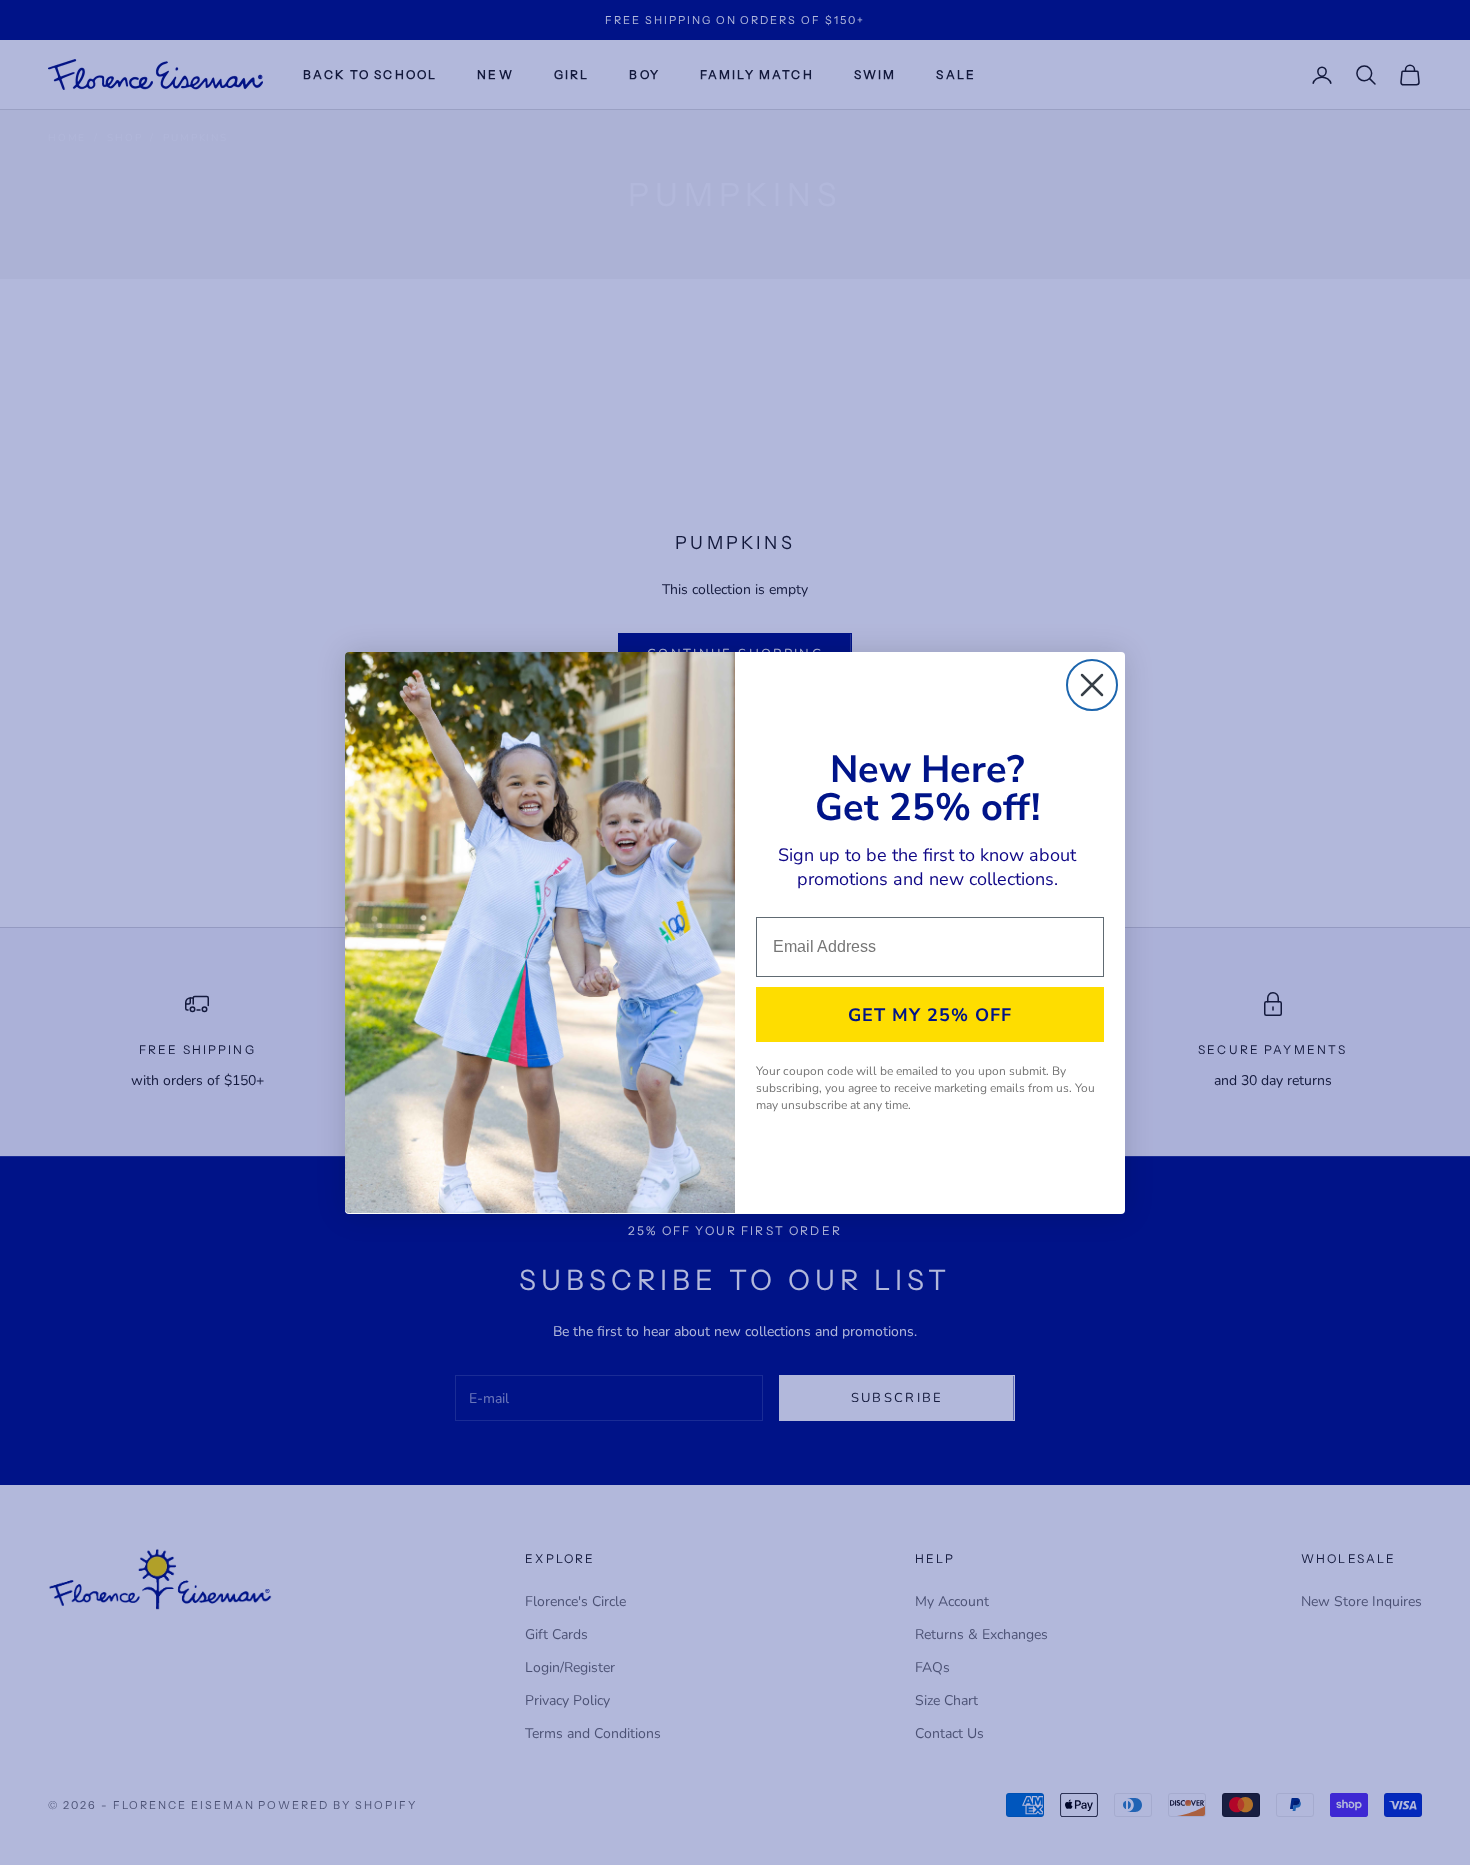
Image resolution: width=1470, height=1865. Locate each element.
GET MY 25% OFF (930, 1015)
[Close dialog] (1092, 685)
